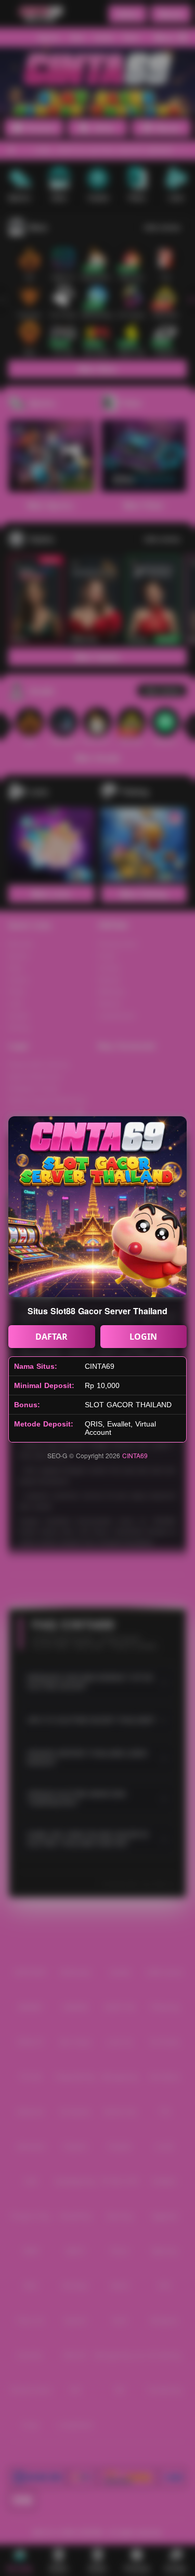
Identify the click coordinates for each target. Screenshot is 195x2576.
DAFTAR (51, 1337)
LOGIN (143, 1337)
